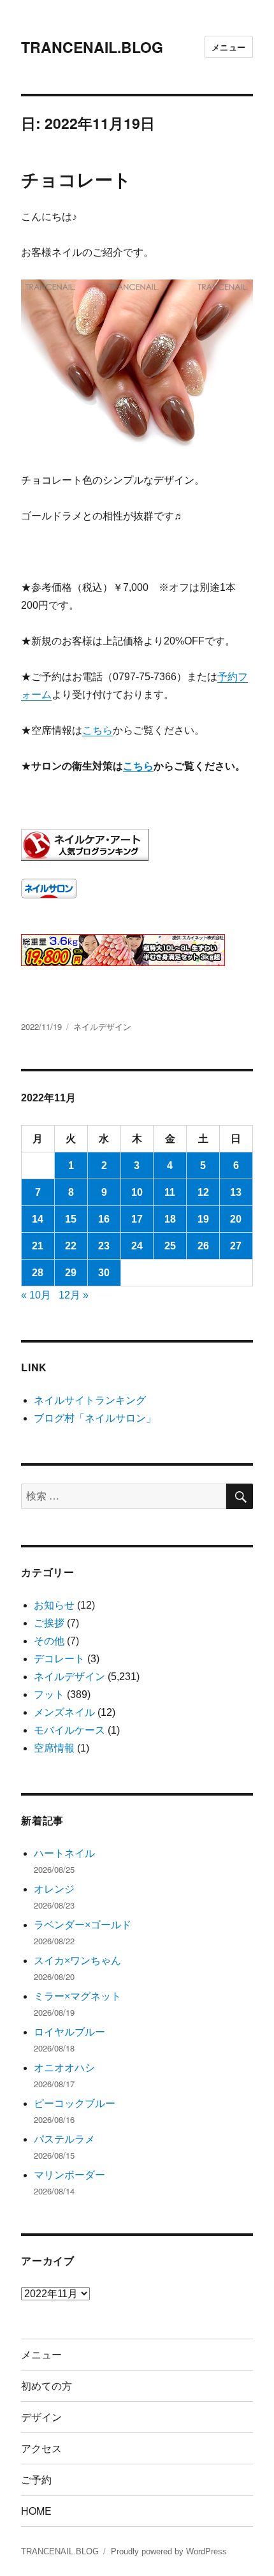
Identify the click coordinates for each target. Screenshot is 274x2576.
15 (71, 1219)
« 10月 (36, 1295)
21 (38, 1246)
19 (203, 1219)
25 (170, 1246)
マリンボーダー (69, 2175)
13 (236, 1192)
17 (137, 1219)
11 (170, 1192)
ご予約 (36, 2479)
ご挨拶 (49, 1623)
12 (203, 1192)
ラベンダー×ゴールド (83, 1925)
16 (104, 1219)
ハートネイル (64, 1853)
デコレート (59, 1659)
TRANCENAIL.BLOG (92, 47)
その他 (49, 1641)
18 (170, 1219)
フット (49, 1694)
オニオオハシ (64, 2068)
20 (236, 1219)
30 (104, 1273)
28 (38, 1273)
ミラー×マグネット (77, 1996)
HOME (36, 2511)
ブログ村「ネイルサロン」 (95, 1418)
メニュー (229, 47)
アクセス (41, 2448)
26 (203, 1246)
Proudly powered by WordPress (169, 2551)
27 (236, 1246)
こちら (97, 730)
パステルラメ (64, 2139)
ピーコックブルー (75, 2103)
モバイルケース (69, 1730)
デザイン (41, 2417)
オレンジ (54, 1889)
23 (104, 1246)
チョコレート (76, 179)
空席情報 (54, 1748)
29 (71, 1273)
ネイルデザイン (102, 1026)
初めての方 (47, 2386)
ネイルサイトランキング (90, 1400)
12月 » (74, 1295)
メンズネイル (64, 1712)
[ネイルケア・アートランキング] (137, 845)
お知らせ (54, 1605)
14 (38, 1219)
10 (137, 1192)
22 (71, 1246)
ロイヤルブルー (69, 2032)
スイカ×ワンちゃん (77, 1961)
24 (137, 1246)
